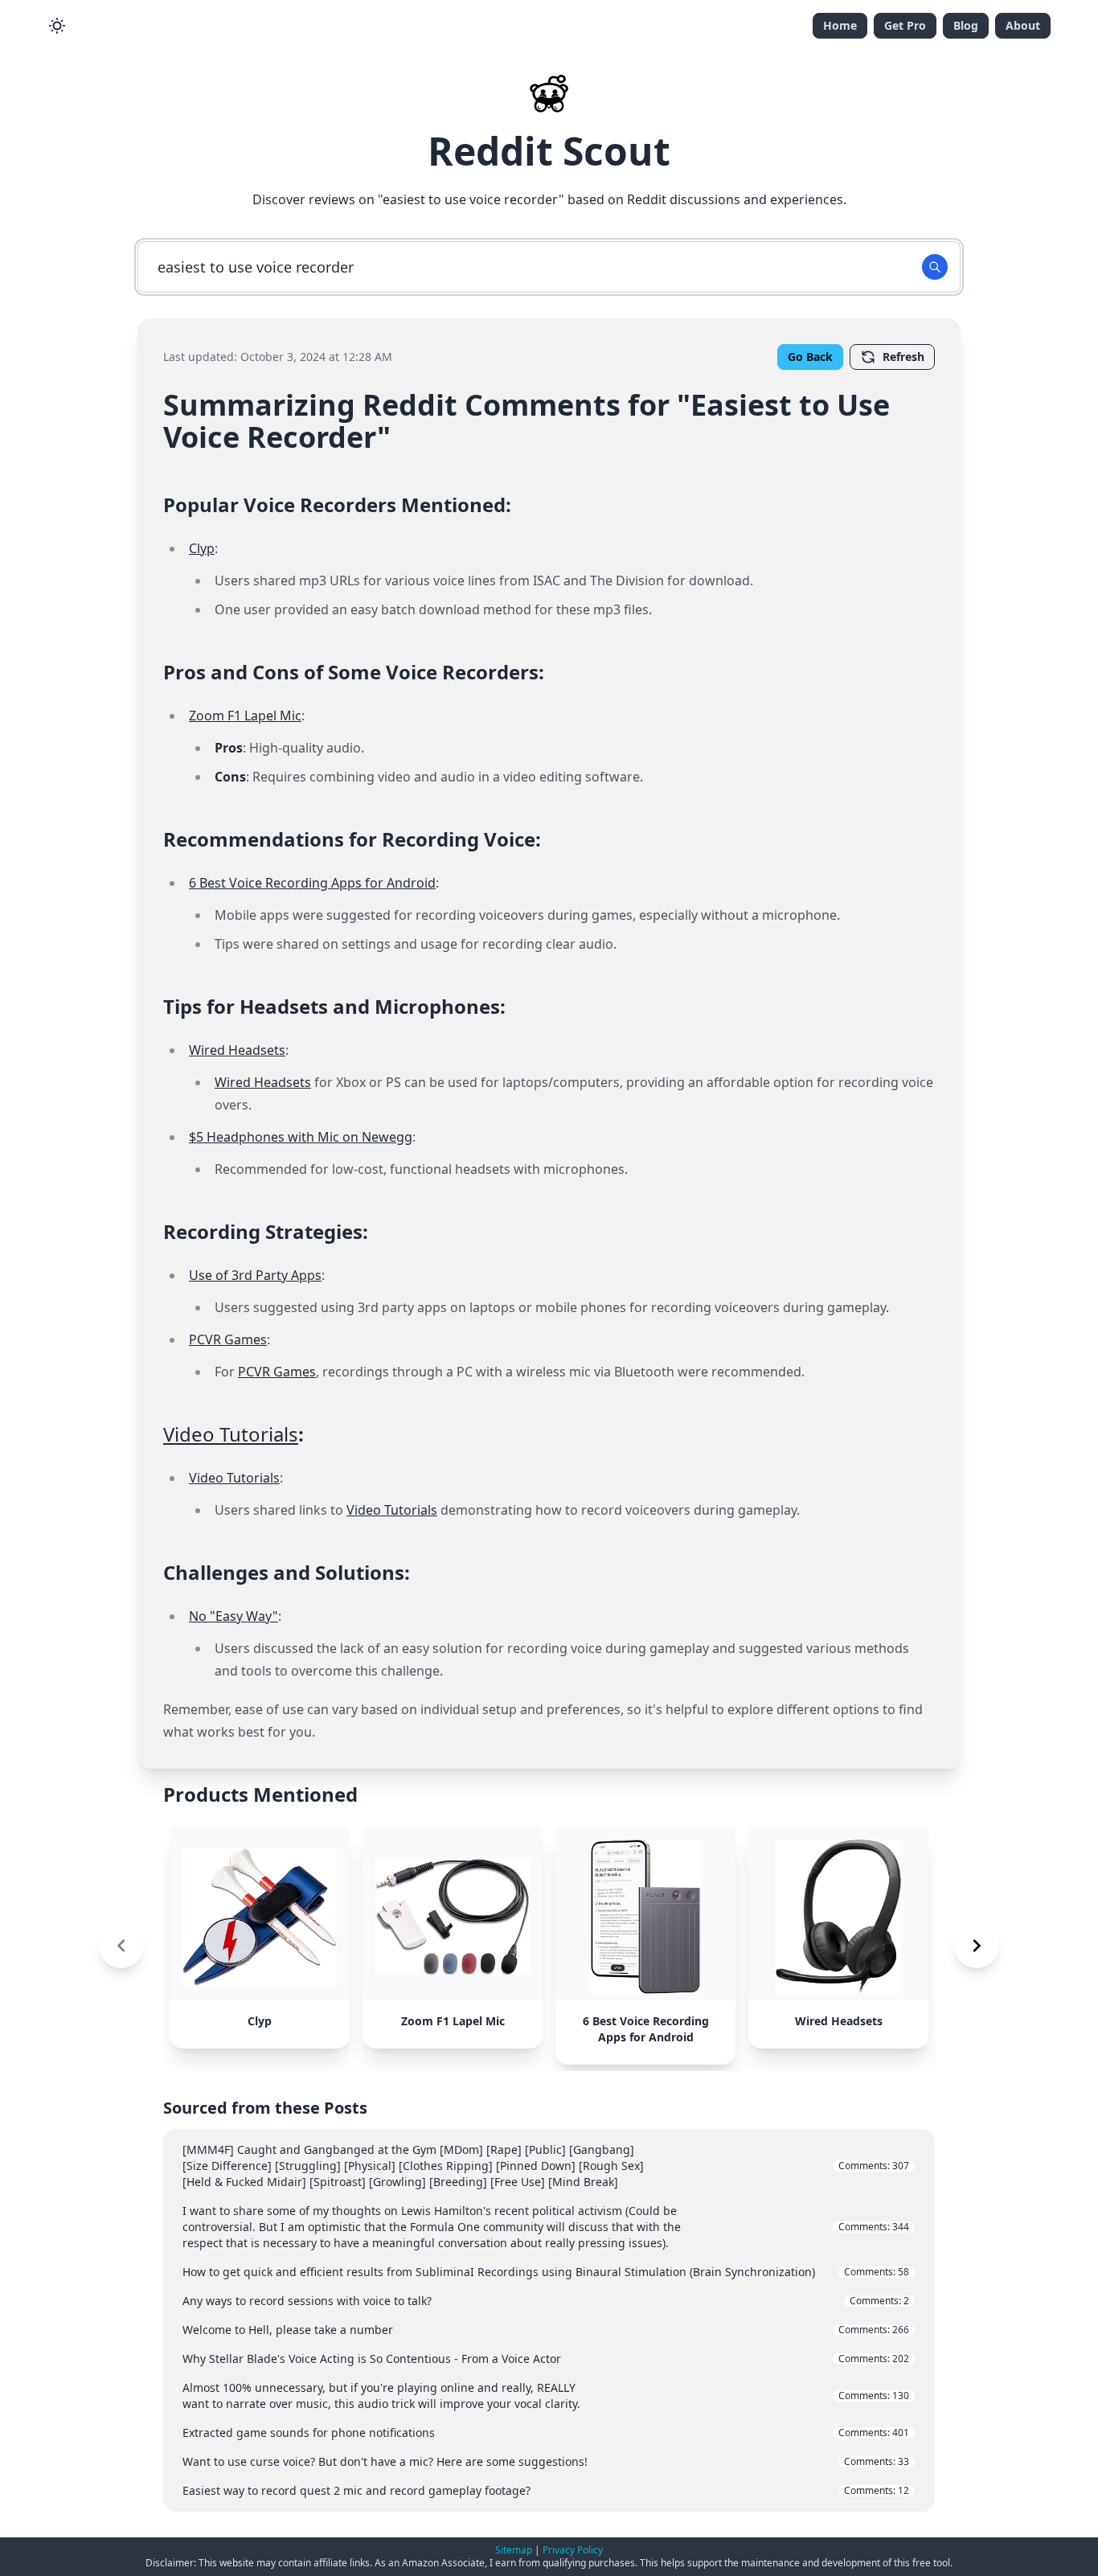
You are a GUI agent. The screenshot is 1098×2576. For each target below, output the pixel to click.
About (1023, 25)
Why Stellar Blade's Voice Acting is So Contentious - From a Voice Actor (546, 2359)
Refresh (903, 357)
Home (840, 25)
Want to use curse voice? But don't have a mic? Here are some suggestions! (546, 2461)
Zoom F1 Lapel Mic (245, 716)
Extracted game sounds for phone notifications (546, 2432)
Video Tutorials (231, 1434)
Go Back (810, 357)
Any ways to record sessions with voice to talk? (546, 2301)
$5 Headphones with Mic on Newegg (301, 1137)
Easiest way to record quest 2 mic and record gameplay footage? (546, 2490)
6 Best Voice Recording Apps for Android (312, 883)
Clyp (202, 548)
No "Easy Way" (234, 1616)
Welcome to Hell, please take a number (546, 2330)
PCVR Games (228, 1339)
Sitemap (514, 2550)
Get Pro (905, 25)
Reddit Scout (549, 151)
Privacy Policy (573, 2550)
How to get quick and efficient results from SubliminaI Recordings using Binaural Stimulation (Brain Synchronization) (546, 2272)
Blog (966, 25)
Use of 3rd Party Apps (255, 1275)
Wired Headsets (237, 1050)
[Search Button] (935, 267)
